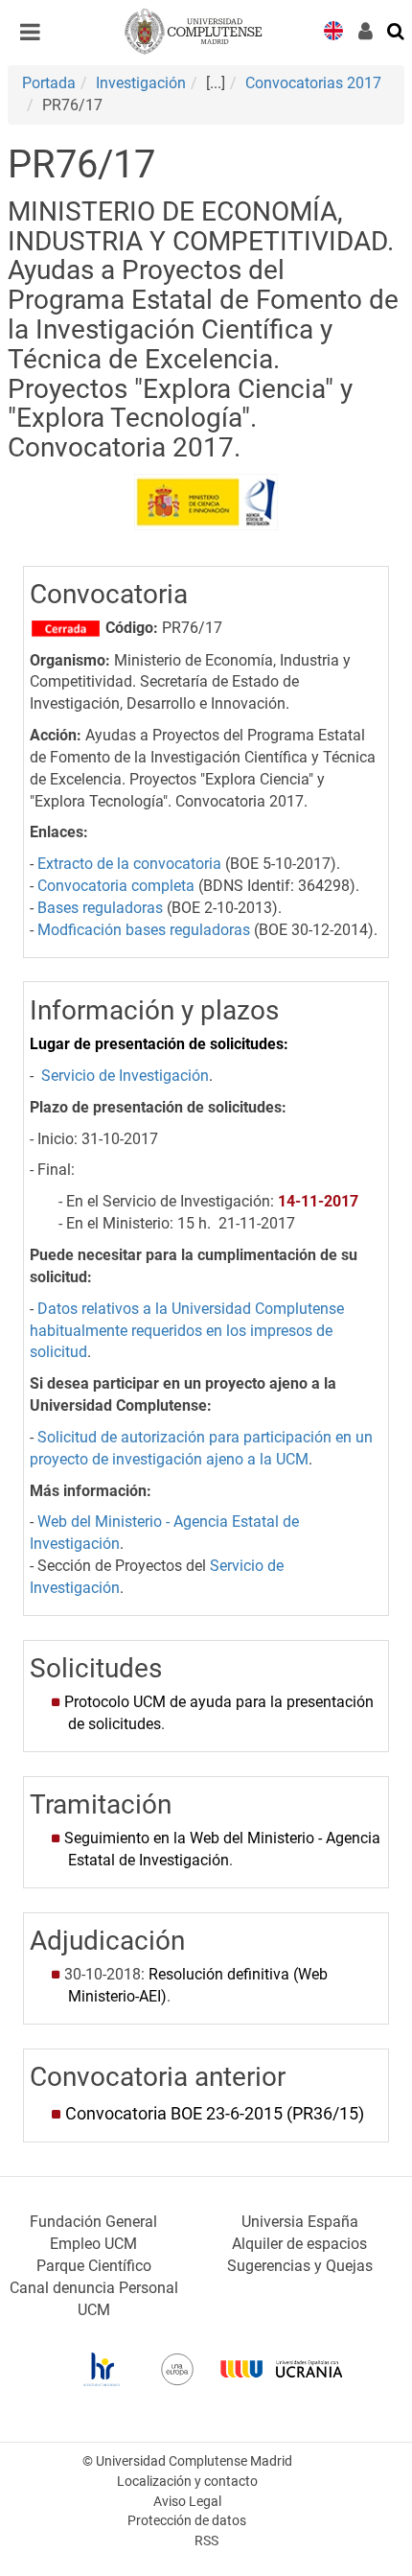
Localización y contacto (187, 2482)
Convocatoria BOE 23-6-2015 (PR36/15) (215, 2114)
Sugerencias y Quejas (300, 2266)
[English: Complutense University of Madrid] (333, 29)
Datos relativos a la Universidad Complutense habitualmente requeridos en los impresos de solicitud (187, 1331)
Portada (49, 83)
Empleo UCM (93, 2244)
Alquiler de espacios (299, 2244)
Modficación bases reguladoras (144, 930)
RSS (206, 2541)
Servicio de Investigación (125, 1076)
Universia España (300, 2222)
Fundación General (93, 2222)
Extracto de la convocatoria (129, 864)
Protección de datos (187, 2521)
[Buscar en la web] (397, 30)
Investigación (141, 83)
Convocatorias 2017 (313, 83)
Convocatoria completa (116, 886)
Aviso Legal (187, 2502)
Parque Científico (94, 2266)
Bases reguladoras (100, 908)
